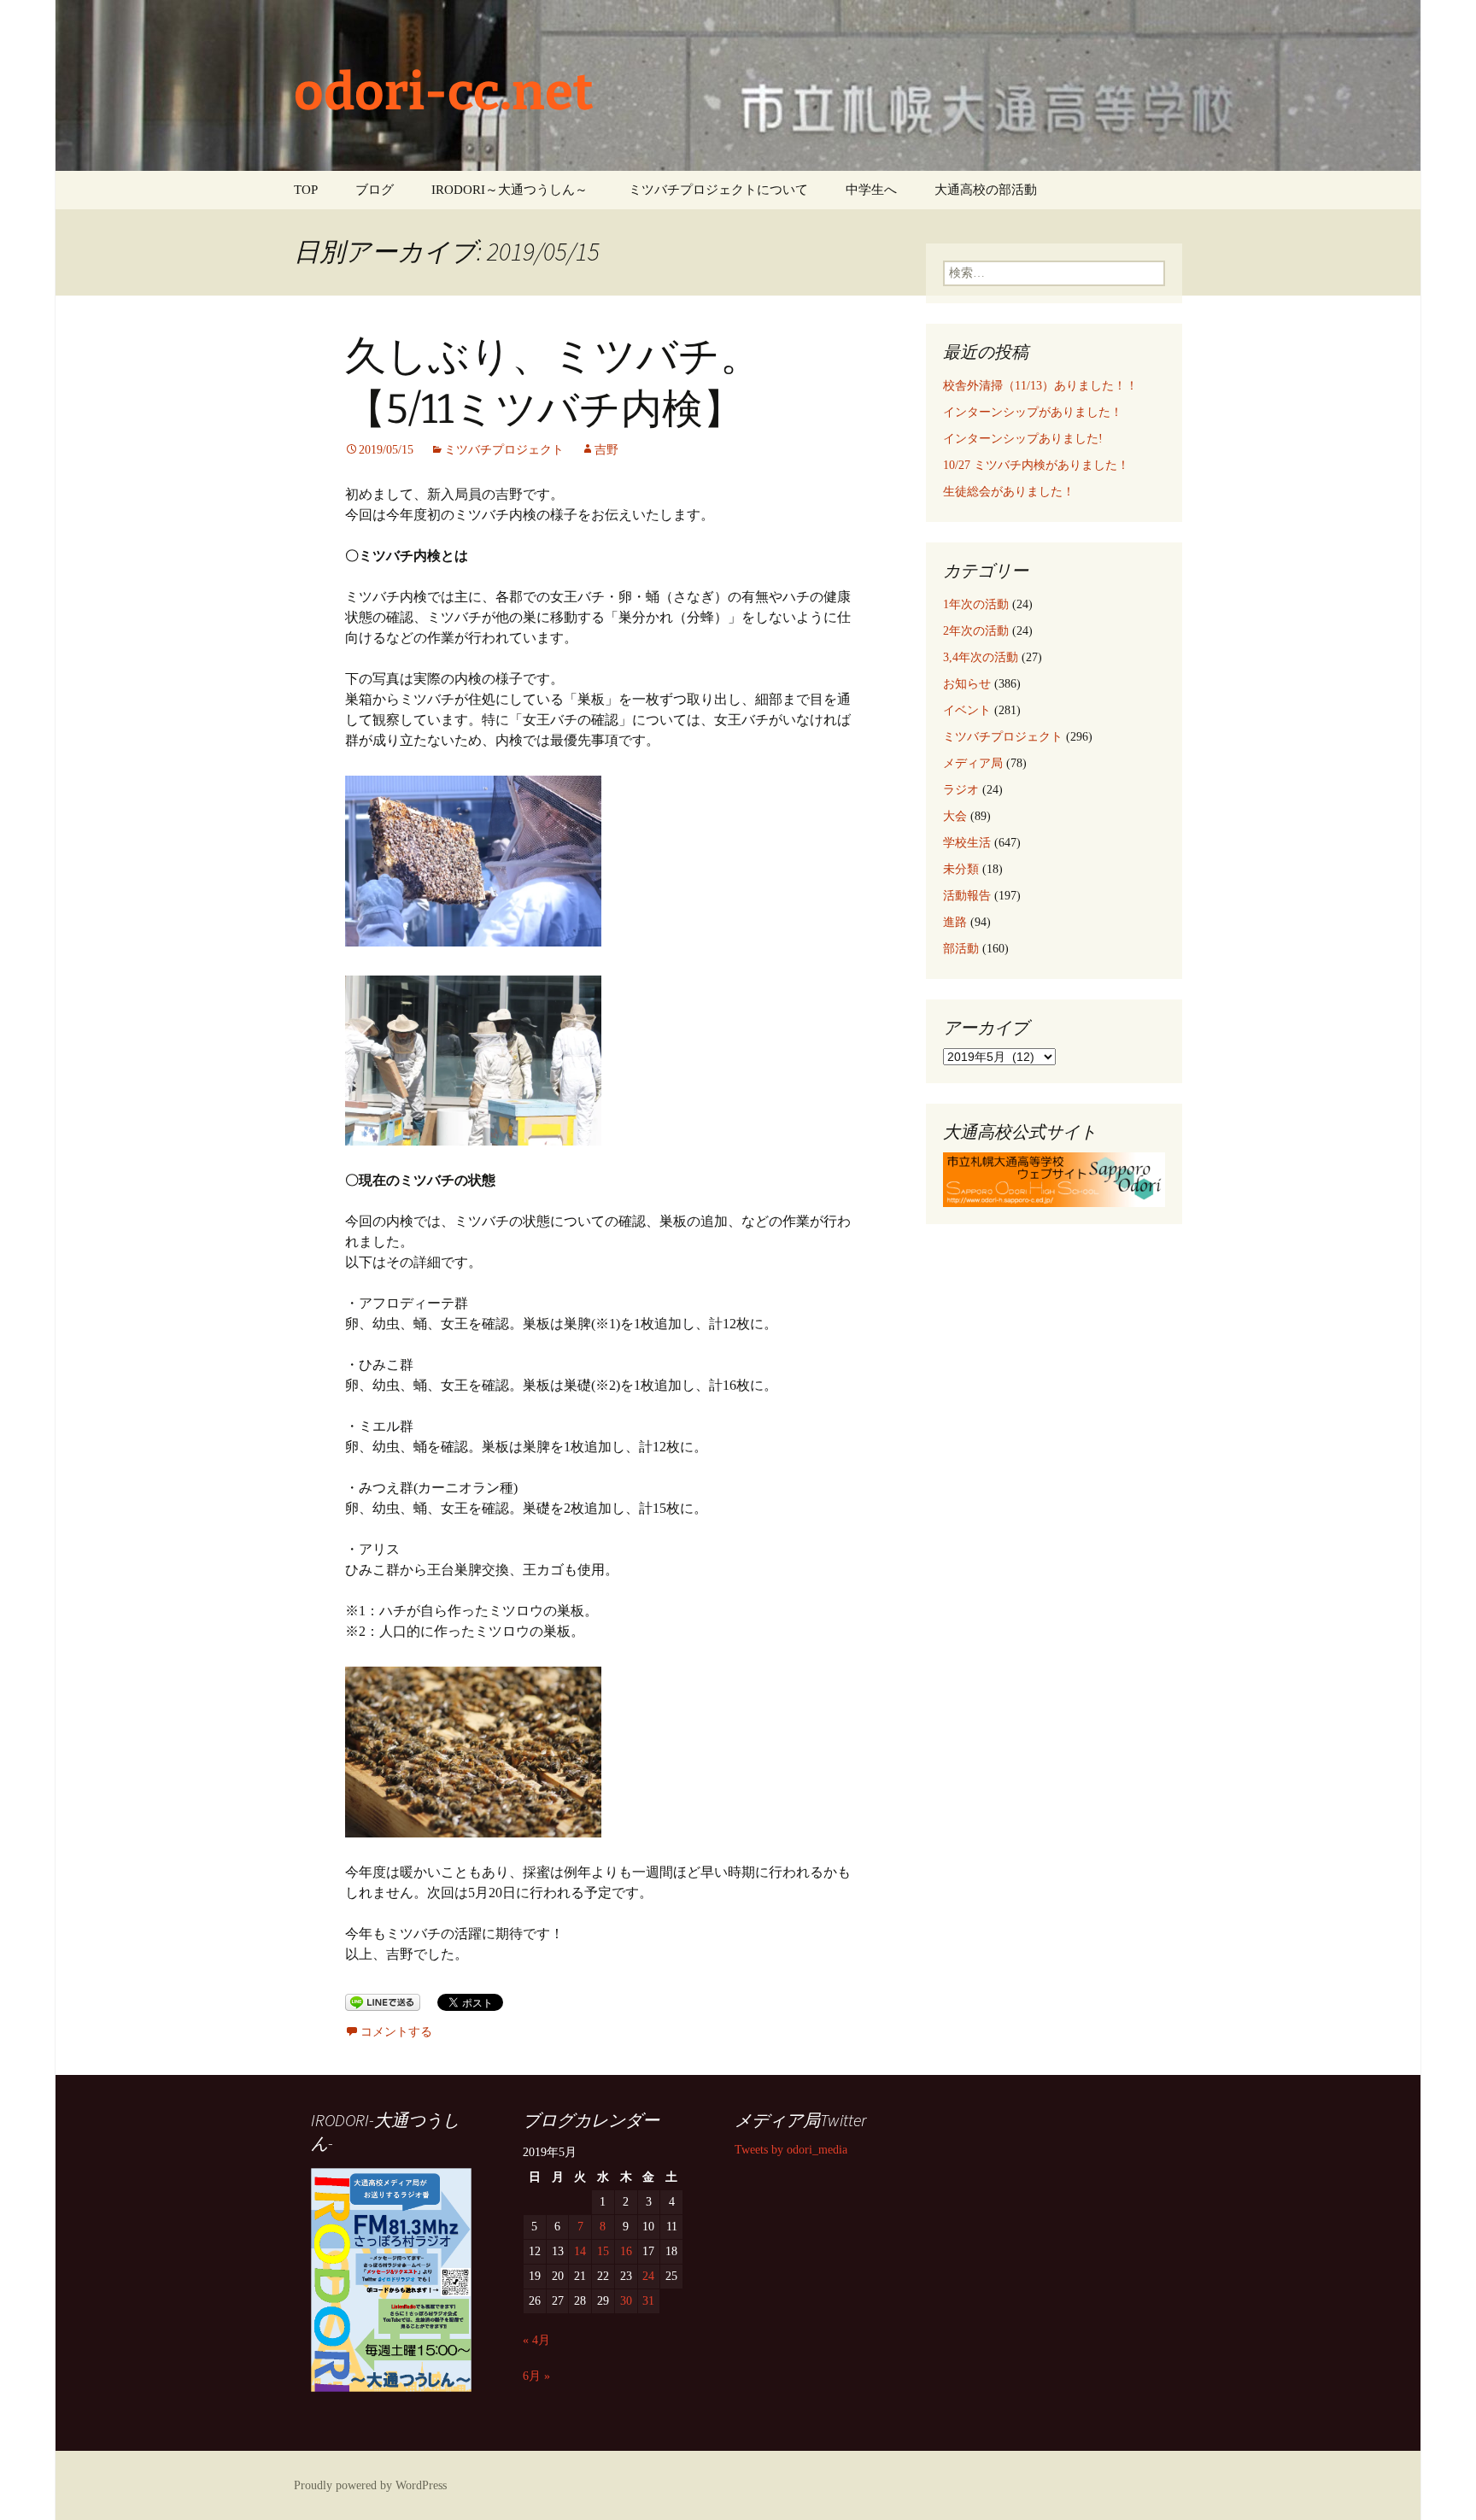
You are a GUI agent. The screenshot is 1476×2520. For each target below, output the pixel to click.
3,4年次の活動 (981, 657)
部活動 (961, 949)
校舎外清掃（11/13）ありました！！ (1040, 386)
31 (648, 2301)
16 (626, 2251)
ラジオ (961, 790)
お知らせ (967, 684)
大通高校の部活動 (986, 190)
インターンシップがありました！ (1033, 412)
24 (648, 2276)
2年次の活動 (976, 631)
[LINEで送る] (383, 2001)
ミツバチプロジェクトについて (718, 190)
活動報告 (967, 896)
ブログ (375, 190)
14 (580, 2251)
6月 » (536, 2376)
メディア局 (973, 763)
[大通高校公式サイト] (1054, 1178)
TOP (306, 190)
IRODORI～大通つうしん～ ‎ (511, 190)
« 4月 (536, 2340)
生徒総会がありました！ (1009, 492)
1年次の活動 (976, 604)
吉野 (606, 450)
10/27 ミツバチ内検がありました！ (1036, 465)
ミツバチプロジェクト (504, 450)
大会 (955, 816)
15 (603, 2251)
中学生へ (871, 190)
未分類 (961, 869)
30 (626, 2301)
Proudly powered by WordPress (370, 2485)
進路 (955, 922)
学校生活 (967, 843)
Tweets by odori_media (791, 2150)
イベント (967, 710)
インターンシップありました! (1023, 439)
